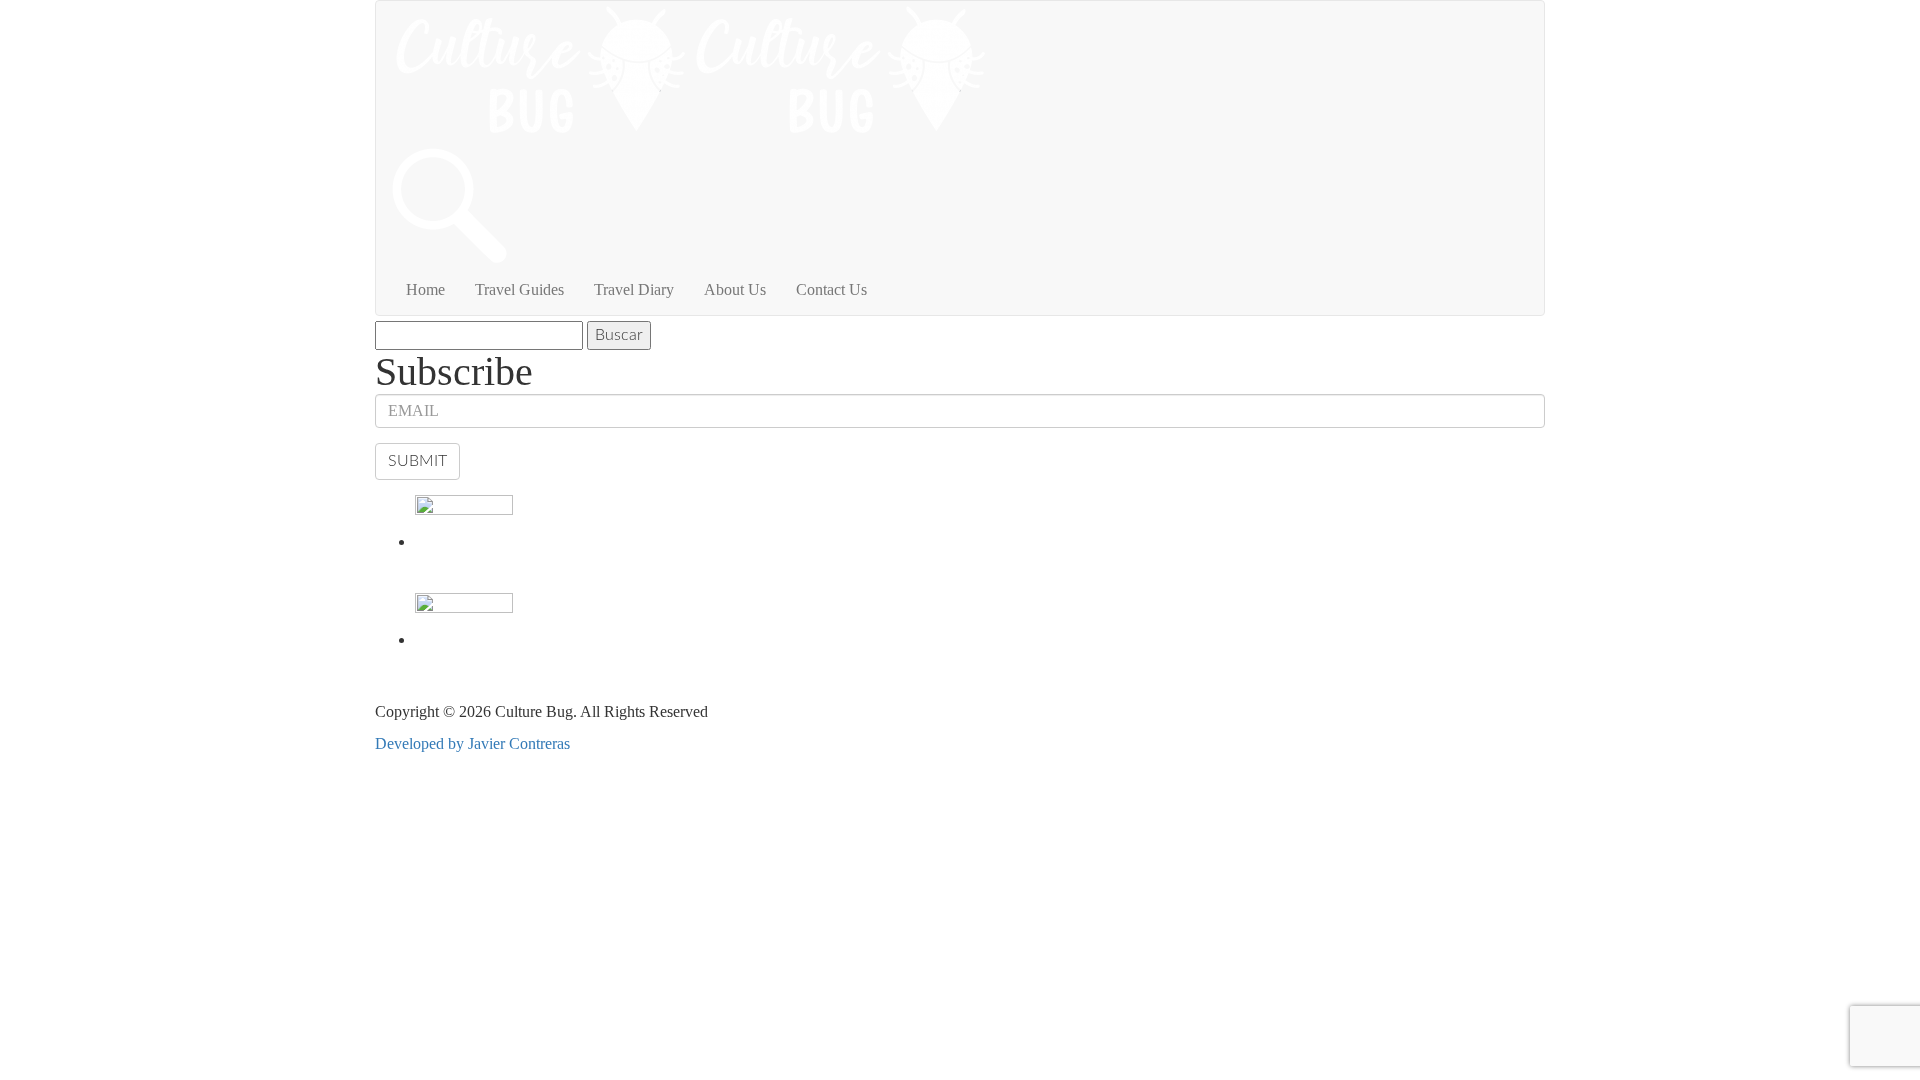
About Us (735, 289)
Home (425, 289)
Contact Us (831, 289)
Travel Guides (519, 289)
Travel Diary (634, 289)
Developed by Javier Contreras (472, 743)
